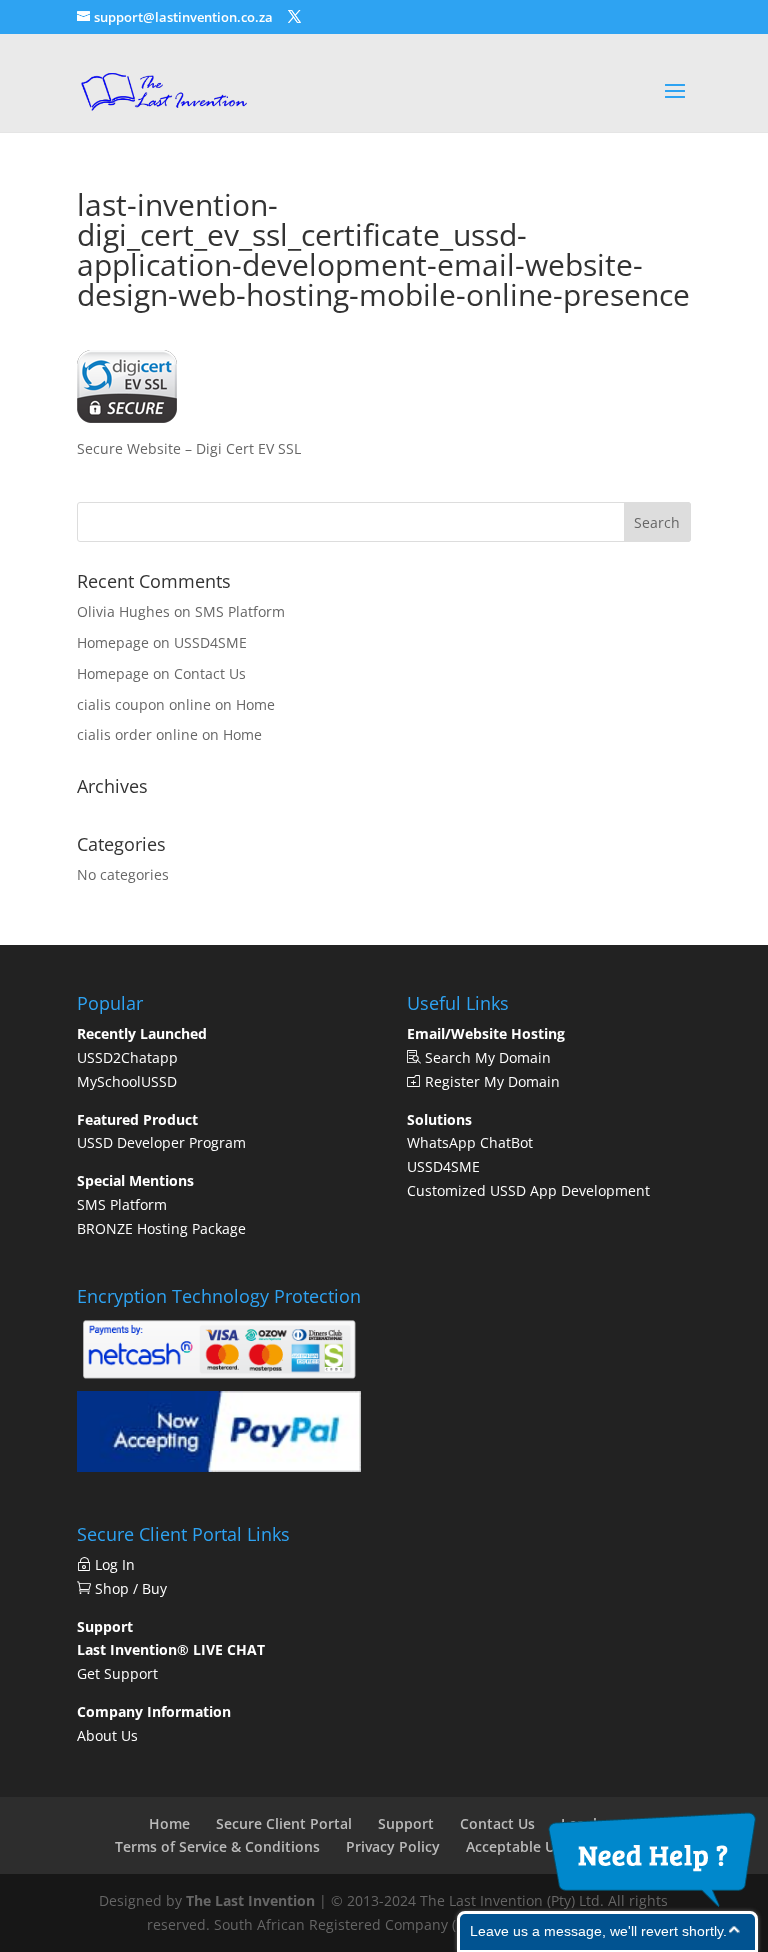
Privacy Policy (393, 1846)
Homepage (113, 642)
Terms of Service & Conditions (217, 1846)
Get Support (117, 1673)
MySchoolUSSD (127, 1081)
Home (255, 704)
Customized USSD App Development (528, 1190)
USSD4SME (210, 642)
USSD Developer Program (161, 1142)
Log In (119, 1564)
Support (406, 1823)
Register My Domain (490, 1081)
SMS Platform (240, 611)
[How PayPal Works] (219, 1466)
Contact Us (210, 673)
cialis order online (137, 734)
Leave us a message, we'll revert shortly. (598, 1931)
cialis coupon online (144, 704)
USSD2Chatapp (127, 1057)
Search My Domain (486, 1057)
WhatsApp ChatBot (470, 1142)
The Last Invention (250, 1900)
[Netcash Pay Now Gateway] (219, 1378)
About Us (107, 1735)
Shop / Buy (129, 1588)
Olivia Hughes (123, 611)
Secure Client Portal (284, 1823)
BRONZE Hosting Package (161, 1228)
